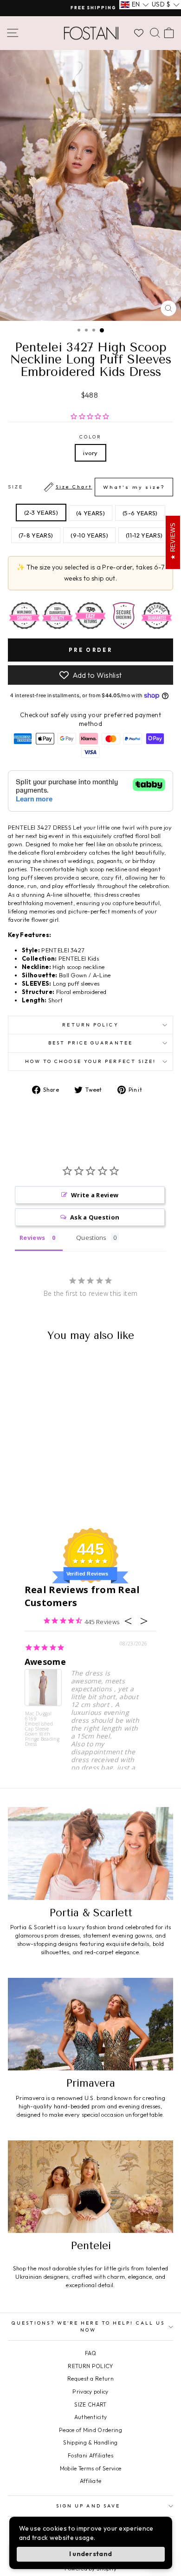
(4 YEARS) (90, 513)
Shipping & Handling (90, 2442)
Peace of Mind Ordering (90, 2430)
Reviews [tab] (32, 1238)
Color (90, 437)
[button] (135, 5)
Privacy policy (90, 2392)
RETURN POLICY (90, 2366)
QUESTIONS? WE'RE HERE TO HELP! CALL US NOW (88, 2326)
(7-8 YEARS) (36, 535)
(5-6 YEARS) (140, 513)
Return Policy (90, 1025)
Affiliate (91, 2481)
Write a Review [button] (95, 1195)
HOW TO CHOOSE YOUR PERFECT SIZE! (91, 1061)
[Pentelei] (90, 2187)
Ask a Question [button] (95, 1217)
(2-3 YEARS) (41, 513)
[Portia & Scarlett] (90, 1853)
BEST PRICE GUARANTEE (90, 1043)
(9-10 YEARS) (89, 535)
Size (86, 487)
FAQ (90, 2353)
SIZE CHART (90, 2404)
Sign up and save (88, 2506)
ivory (90, 453)
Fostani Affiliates (90, 2455)
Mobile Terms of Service (90, 2468)
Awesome (45, 1662)
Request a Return (90, 2379)
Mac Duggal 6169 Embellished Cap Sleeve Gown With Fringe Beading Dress (42, 1729)
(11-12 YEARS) (144, 535)
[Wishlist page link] (139, 33)
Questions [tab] (91, 1238)
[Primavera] (90, 2024)
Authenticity (91, 2417)
